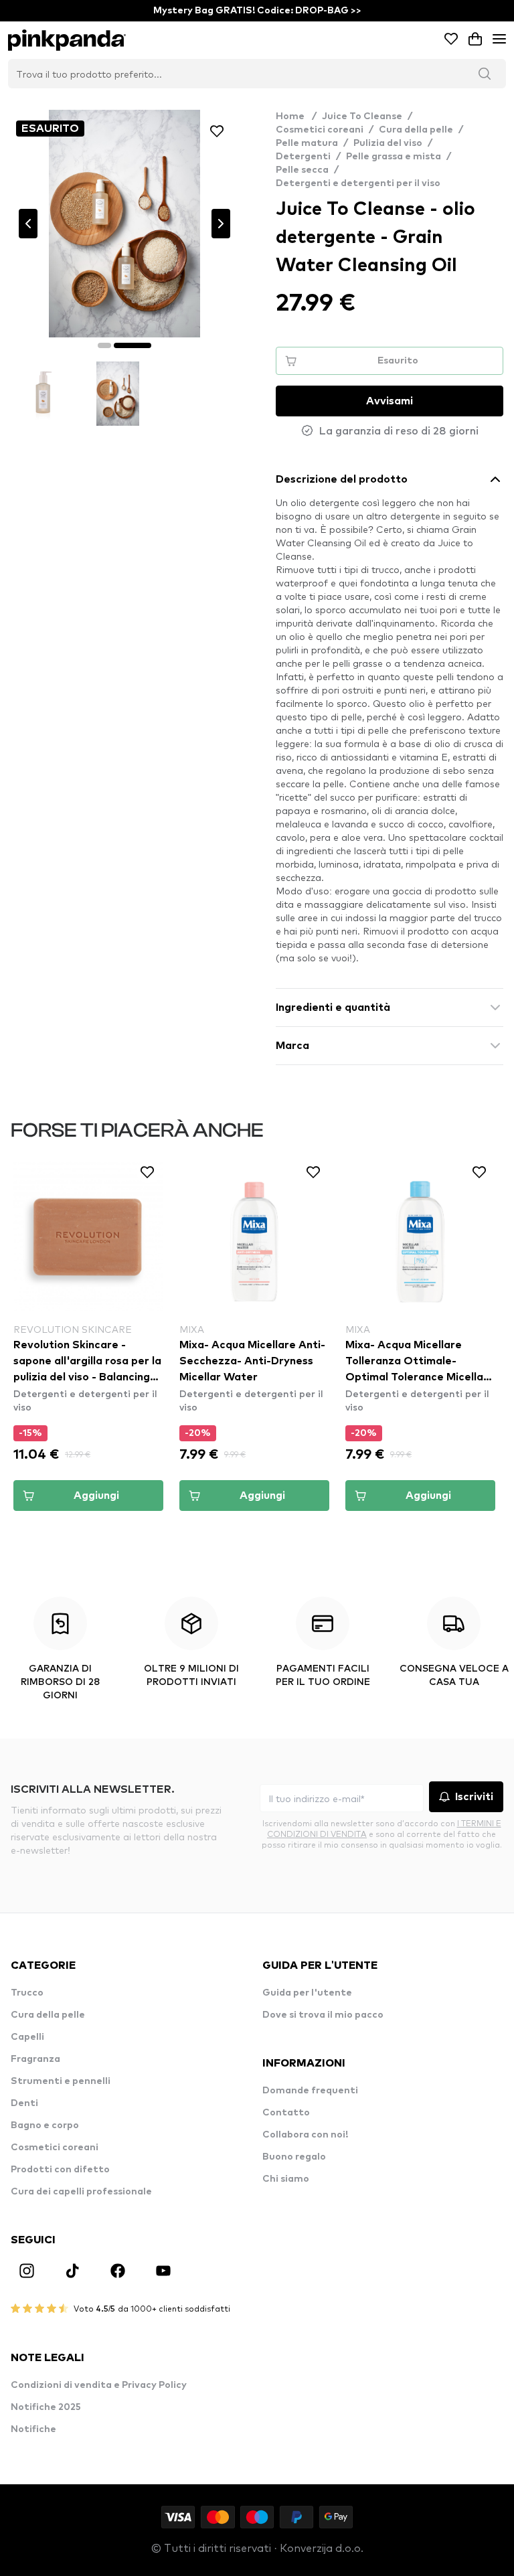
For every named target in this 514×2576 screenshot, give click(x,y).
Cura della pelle (416, 130)
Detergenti (303, 157)
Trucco (27, 1993)
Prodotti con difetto (60, 2170)
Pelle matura (307, 143)
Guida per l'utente (307, 1993)
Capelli (27, 2037)
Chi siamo (286, 2179)
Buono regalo (294, 2157)
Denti (24, 2103)
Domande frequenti (310, 2091)
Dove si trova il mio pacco (323, 2015)
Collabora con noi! (305, 2135)
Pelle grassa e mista (394, 157)
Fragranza (35, 2059)
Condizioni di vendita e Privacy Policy (99, 2385)
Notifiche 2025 (46, 2407)
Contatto (286, 2113)
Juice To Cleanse (362, 116)
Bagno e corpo (45, 2125)
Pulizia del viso (388, 143)
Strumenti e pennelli (61, 2081)
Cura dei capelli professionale (81, 2192)
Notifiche (33, 2429)
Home (296, 116)
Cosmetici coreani (320, 130)
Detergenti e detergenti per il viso (358, 183)
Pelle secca (302, 170)
